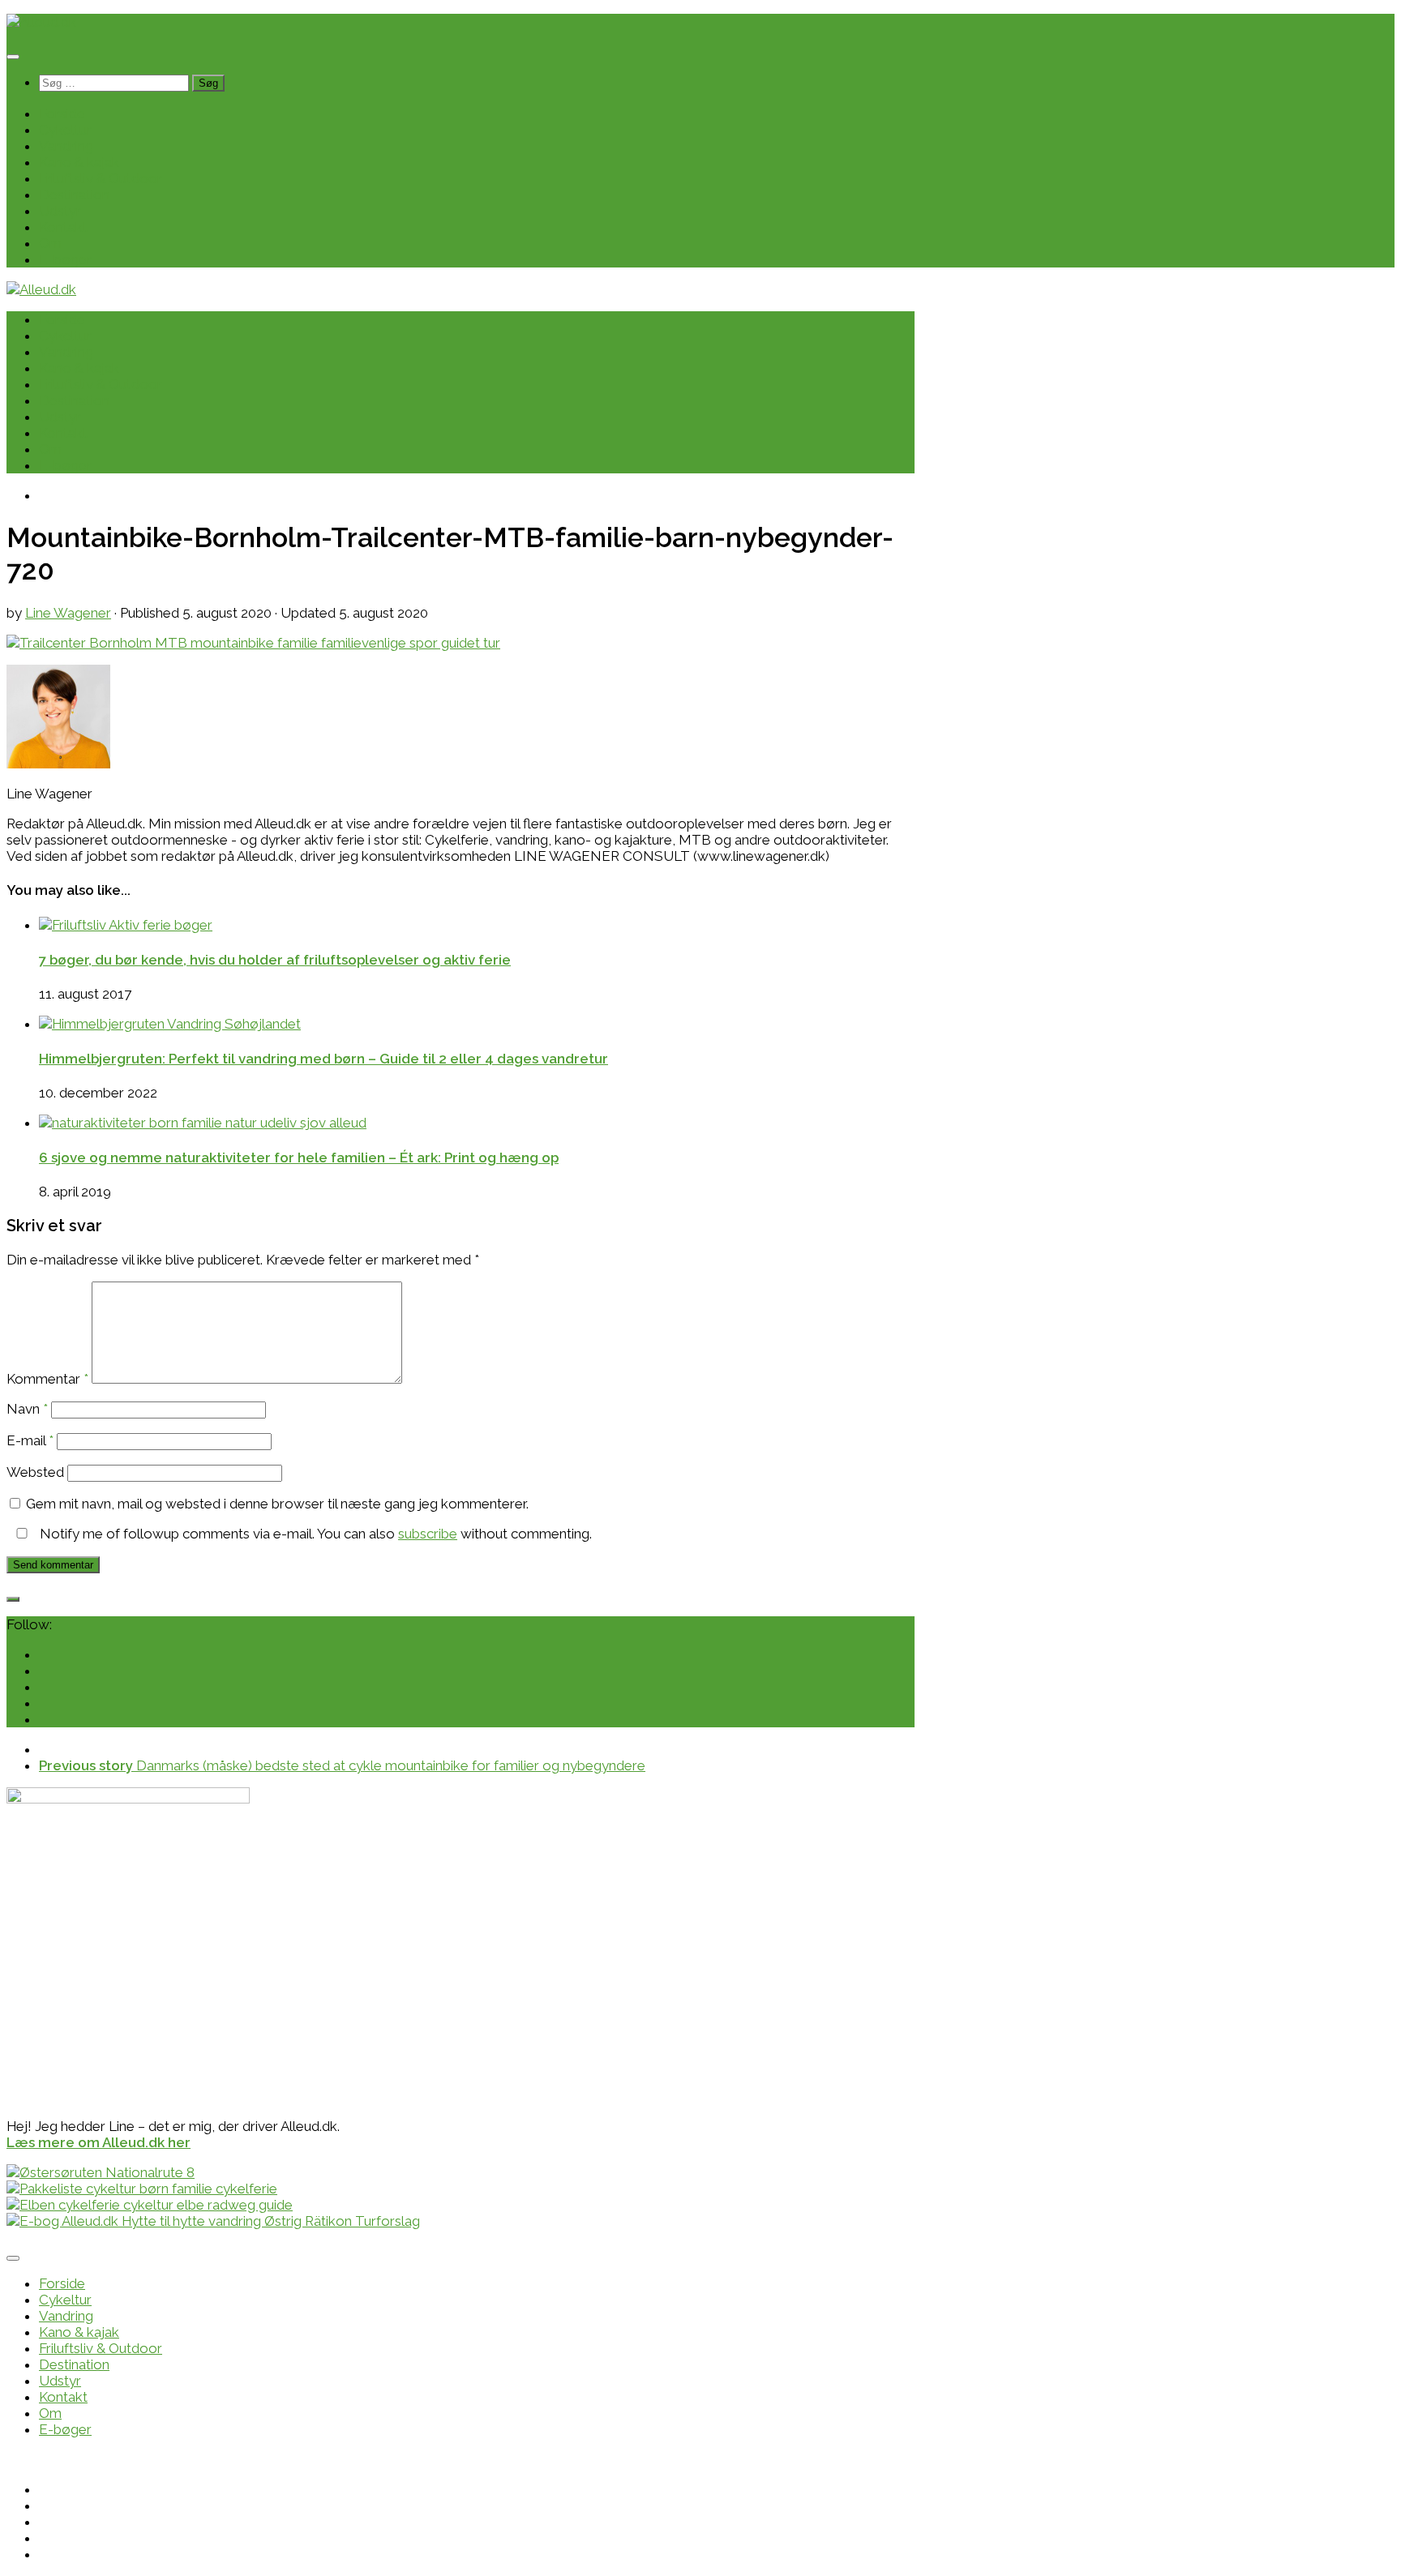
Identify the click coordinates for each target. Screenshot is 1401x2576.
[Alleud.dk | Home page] (41, 22)
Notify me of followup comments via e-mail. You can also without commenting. (314, 1534)
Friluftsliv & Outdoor (101, 178)
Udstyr (60, 211)
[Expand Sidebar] (13, 1599)
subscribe (428, 1534)
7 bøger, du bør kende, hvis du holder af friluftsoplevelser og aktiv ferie (275, 960)
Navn (27, 1409)
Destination (74, 195)
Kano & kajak (79, 162)
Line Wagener (68, 613)
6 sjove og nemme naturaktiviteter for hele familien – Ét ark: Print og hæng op (299, 1157)
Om (50, 243)
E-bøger (65, 259)
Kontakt (63, 227)
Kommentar (47, 1379)
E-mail (30, 1440)
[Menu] (13, 57)
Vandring (66, 146)
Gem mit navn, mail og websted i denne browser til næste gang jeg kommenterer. (277, 1504)
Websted (35, 1472)
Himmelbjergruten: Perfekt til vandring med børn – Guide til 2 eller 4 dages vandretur (323, 1059)
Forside (62, 113)
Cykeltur (65, 130)
